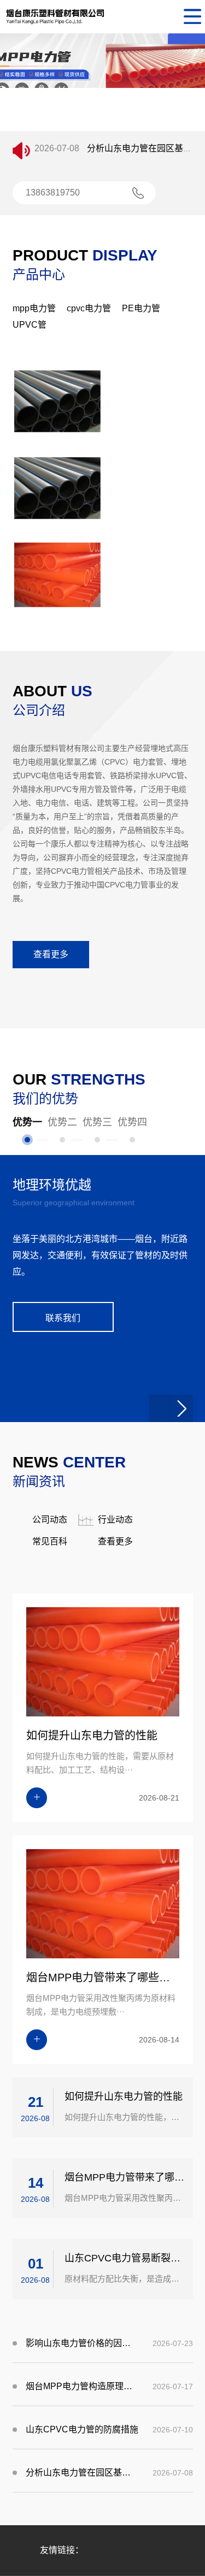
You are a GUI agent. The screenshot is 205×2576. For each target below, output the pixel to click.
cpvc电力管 (89, 308)
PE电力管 (141, 308)
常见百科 (50, 1648)
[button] (84, 122)
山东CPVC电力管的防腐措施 (82, 2536)
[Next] (182, 1515)
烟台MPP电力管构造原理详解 (82, 2493)
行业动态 (115, 1627)
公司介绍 (39, 710)
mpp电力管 (34, 308)
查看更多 (51, 954)
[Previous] (160, 1515)
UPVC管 (30, 325)
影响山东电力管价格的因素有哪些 (82, 2450)
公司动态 (50, 1627)
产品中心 (39, 274)
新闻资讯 (39, 1588)
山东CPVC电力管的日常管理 (143, 154)
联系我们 (63, 1425)
